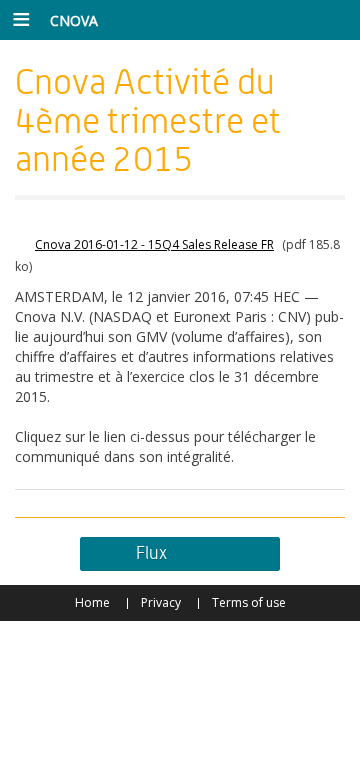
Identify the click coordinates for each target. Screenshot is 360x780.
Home (92, 602)
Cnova (74, 20)
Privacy (161, 602)
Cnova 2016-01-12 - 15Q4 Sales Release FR (154, 244)
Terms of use (249, 602)
